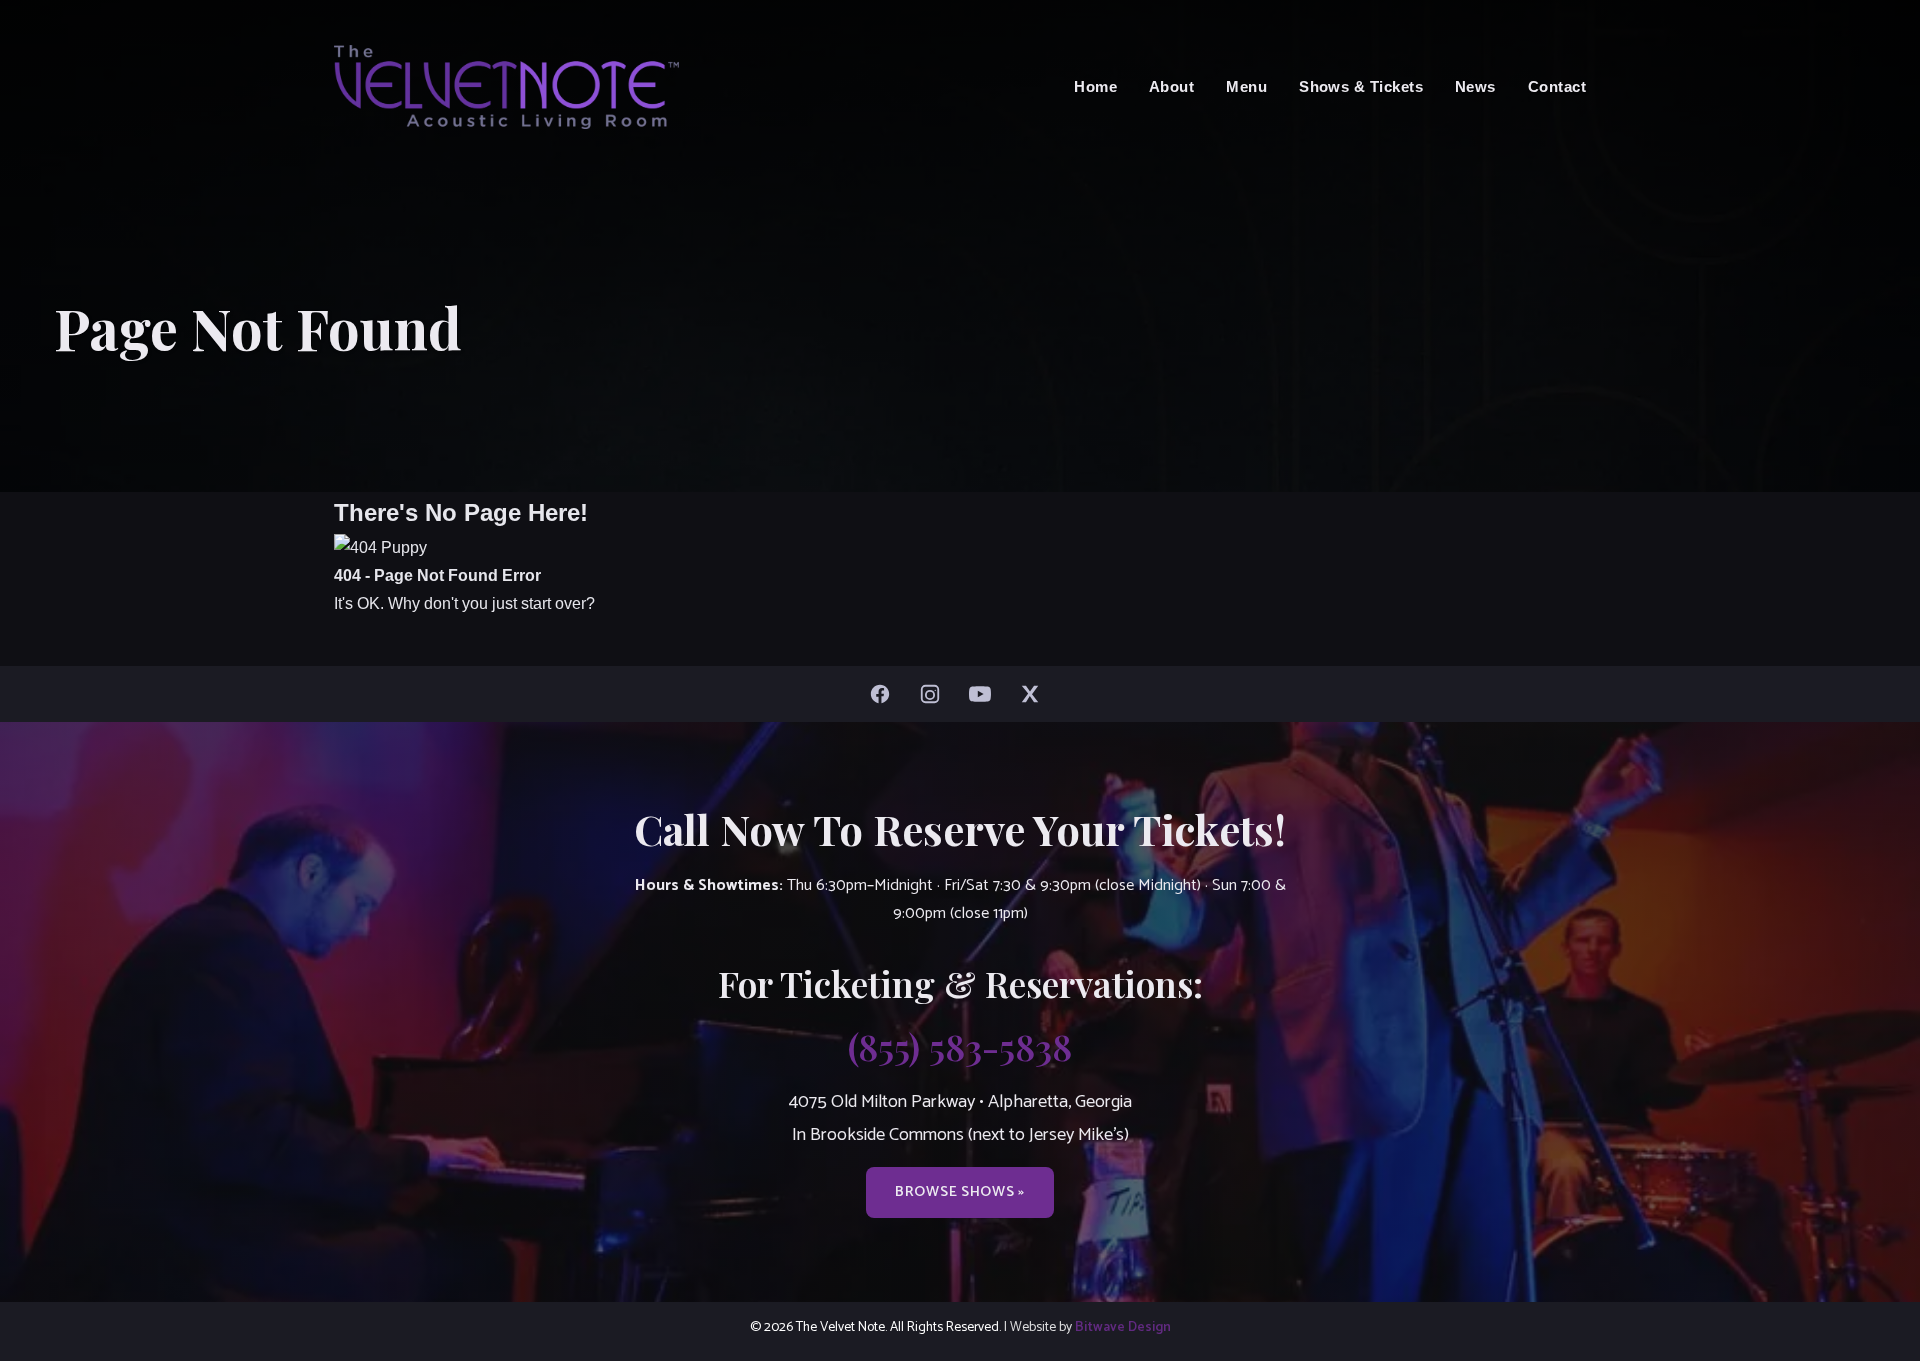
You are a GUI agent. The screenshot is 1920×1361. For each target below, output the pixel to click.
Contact (1557, 86)
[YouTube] (985, 694)
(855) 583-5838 (960, 1046)
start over (553, 603)
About (1171, 86)
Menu (1246, 86)
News (1475, 86)
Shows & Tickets (1361, 86)
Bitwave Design (1123, 1327)
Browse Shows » (960, 1192)
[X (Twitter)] (1035, 694)
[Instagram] (935, 694)
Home (1095, 86)
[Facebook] (885, 694)
